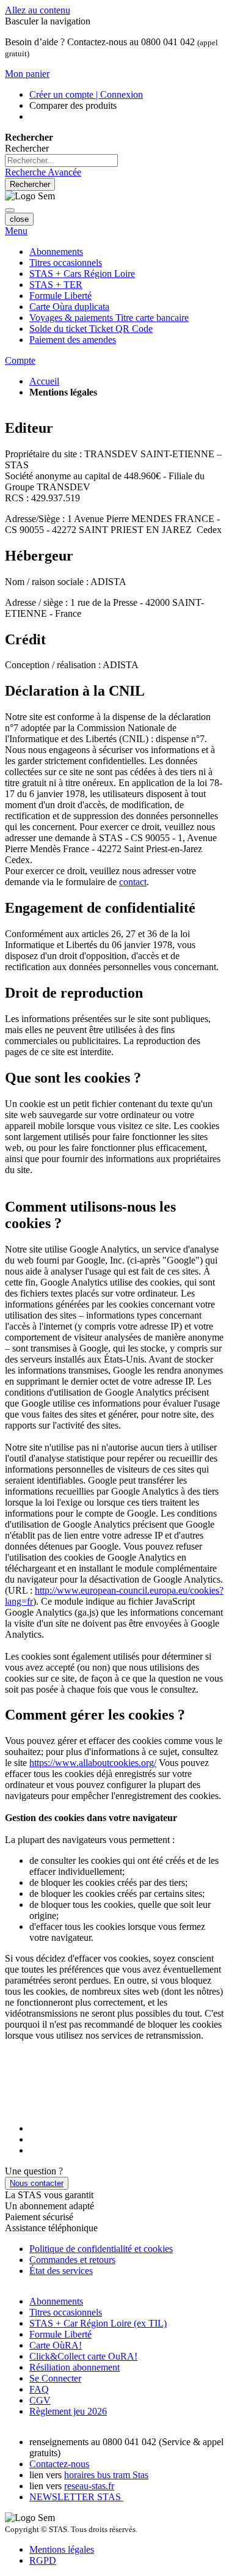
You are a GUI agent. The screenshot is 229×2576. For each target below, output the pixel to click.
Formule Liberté (60, 2334)
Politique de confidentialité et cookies (101, 2249)
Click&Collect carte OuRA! (83, 2356)
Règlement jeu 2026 (68, 2411)
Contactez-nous (59, 2464)
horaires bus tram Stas (106, 2475)
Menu (16, 231)
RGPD (43, 2560)
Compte (20, 360)
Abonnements (56, 2301)
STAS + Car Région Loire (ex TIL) (98, 2323)
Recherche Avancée (43, 172)
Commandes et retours (72, 2260)
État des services (61, 2271)
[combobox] (61, 160)
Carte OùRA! (56, 2345)
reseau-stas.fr (89, 2486)
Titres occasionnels (66, 2312)
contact (133, 882)
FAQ (39, 2389)
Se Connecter (55, 2378)
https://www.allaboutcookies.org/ (93, 1763)
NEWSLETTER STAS (76, 2497)
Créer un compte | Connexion (86, 94)
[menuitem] (109, 318)
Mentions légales (62, 2549)
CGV (40, 2400)
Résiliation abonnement (75, 2367)
